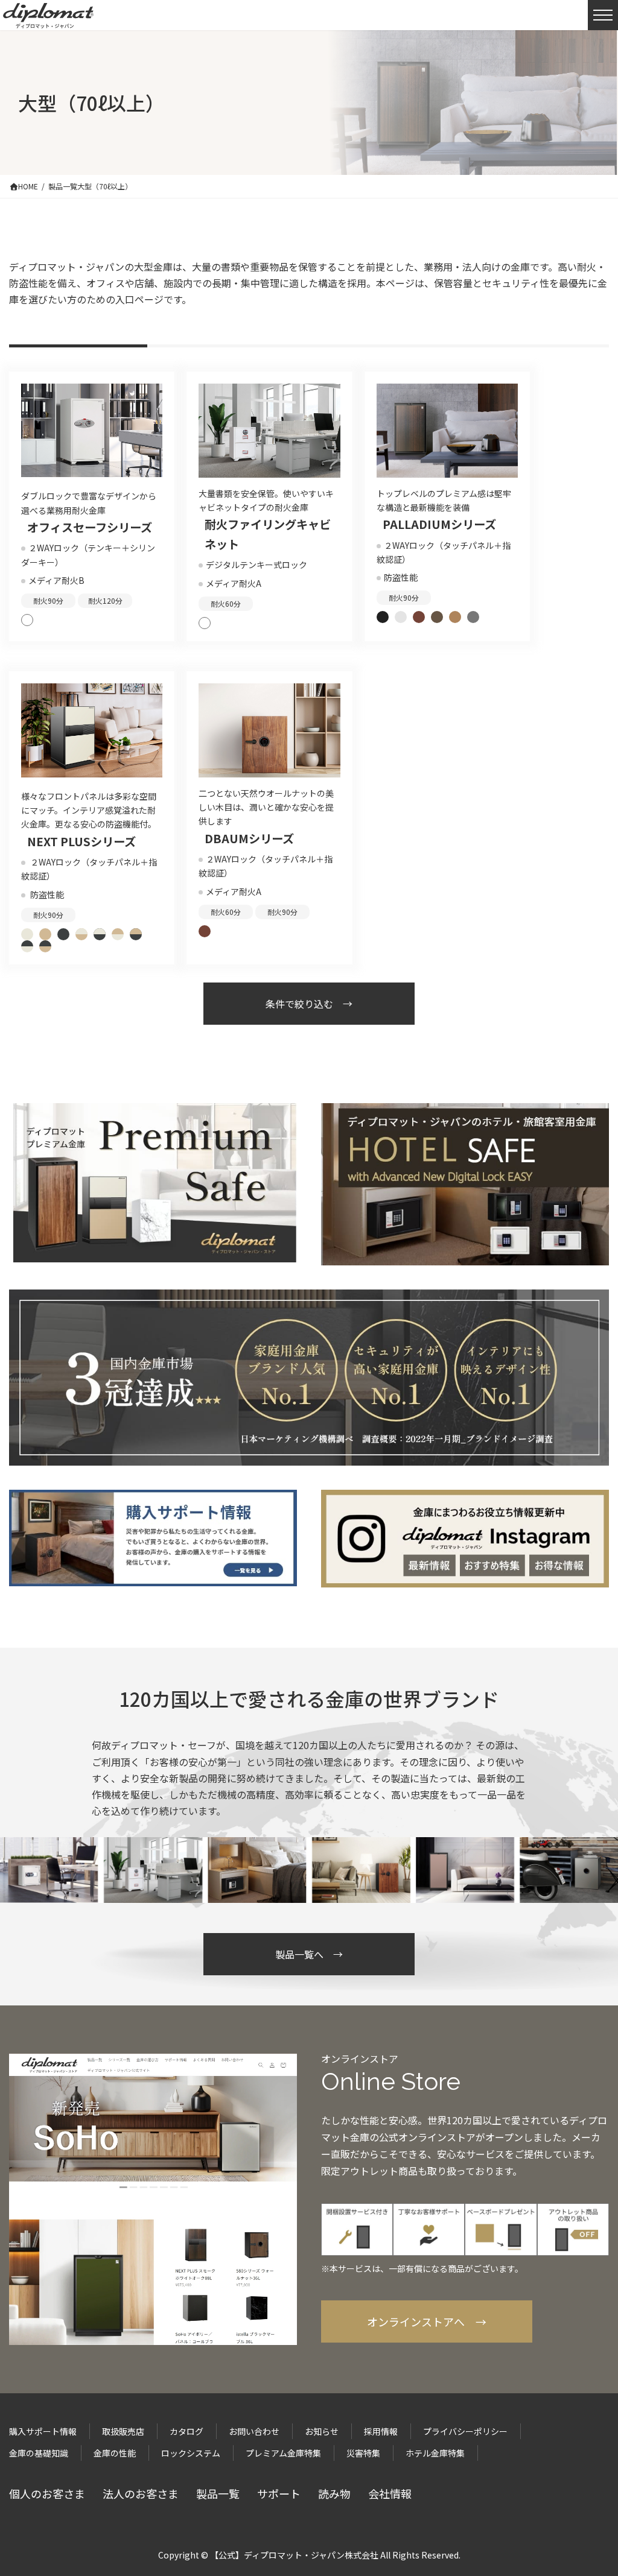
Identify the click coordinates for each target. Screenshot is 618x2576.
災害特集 (363, 2453)
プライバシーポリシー (465, 2431)
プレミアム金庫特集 (283, 2453)
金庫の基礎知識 (39, 2453)
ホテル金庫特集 (435, 2453)
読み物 (334, 2493)
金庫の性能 (115, 2453)
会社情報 (390, 2493)
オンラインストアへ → (427, 2321)
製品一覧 (218, 2493)
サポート (279, 2493)
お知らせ (322, 2431)
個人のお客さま (47, 2493)
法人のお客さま (141, 2493)
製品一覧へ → (309, 1954)
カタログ (186, 2431)
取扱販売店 (123, 2431)
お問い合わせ (254, 2431)
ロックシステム (191, 2453)
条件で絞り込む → (309, 1004)
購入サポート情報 (43, 2431)
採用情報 (381, 2431)
